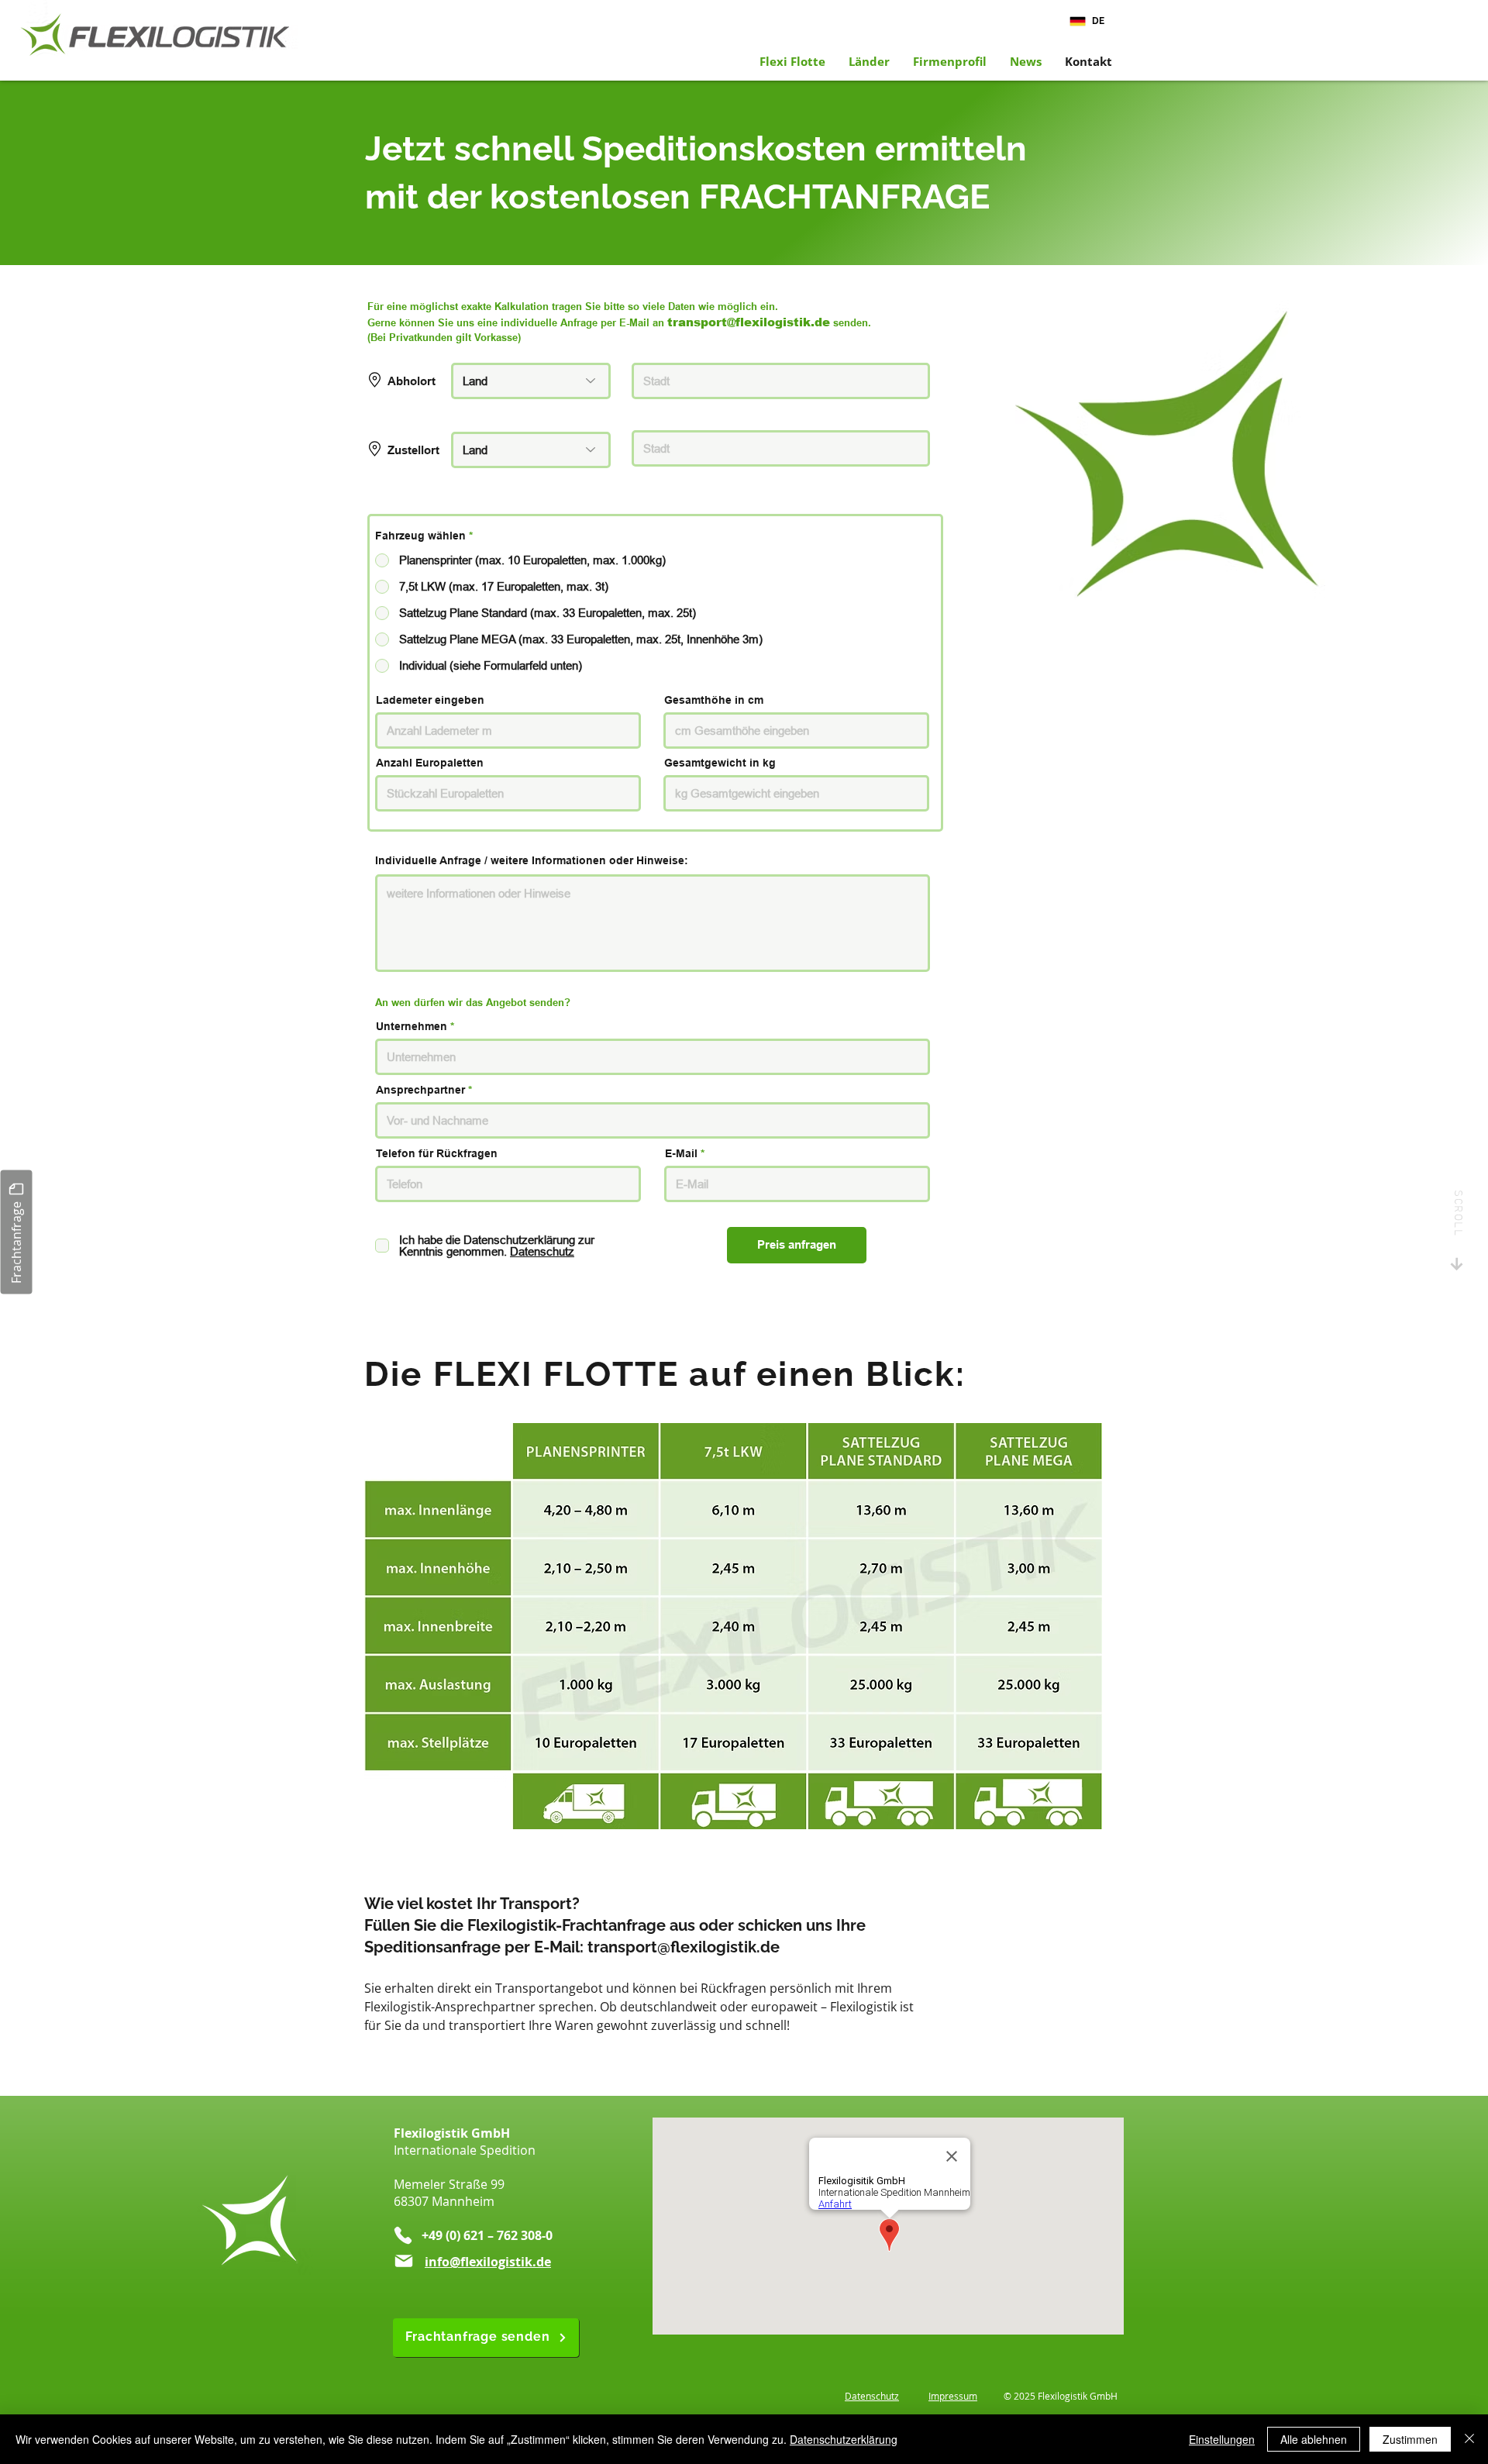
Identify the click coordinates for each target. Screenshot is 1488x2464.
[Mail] (404, 2261)
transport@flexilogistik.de (684, 1947)
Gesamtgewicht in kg (720, 763)
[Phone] (403, 2235)
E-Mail (681, 1153)
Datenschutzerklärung (844, 2439)
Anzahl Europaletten (430, 763)
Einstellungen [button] (1222, 2439)
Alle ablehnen (1314, 2439)
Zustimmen (1410, 2439)
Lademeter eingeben (430, 700)
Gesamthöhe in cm (714, 700)
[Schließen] (1469, 2439)
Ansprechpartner (420, 1090)
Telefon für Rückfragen (437, 1153)
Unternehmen (412, 1026)
